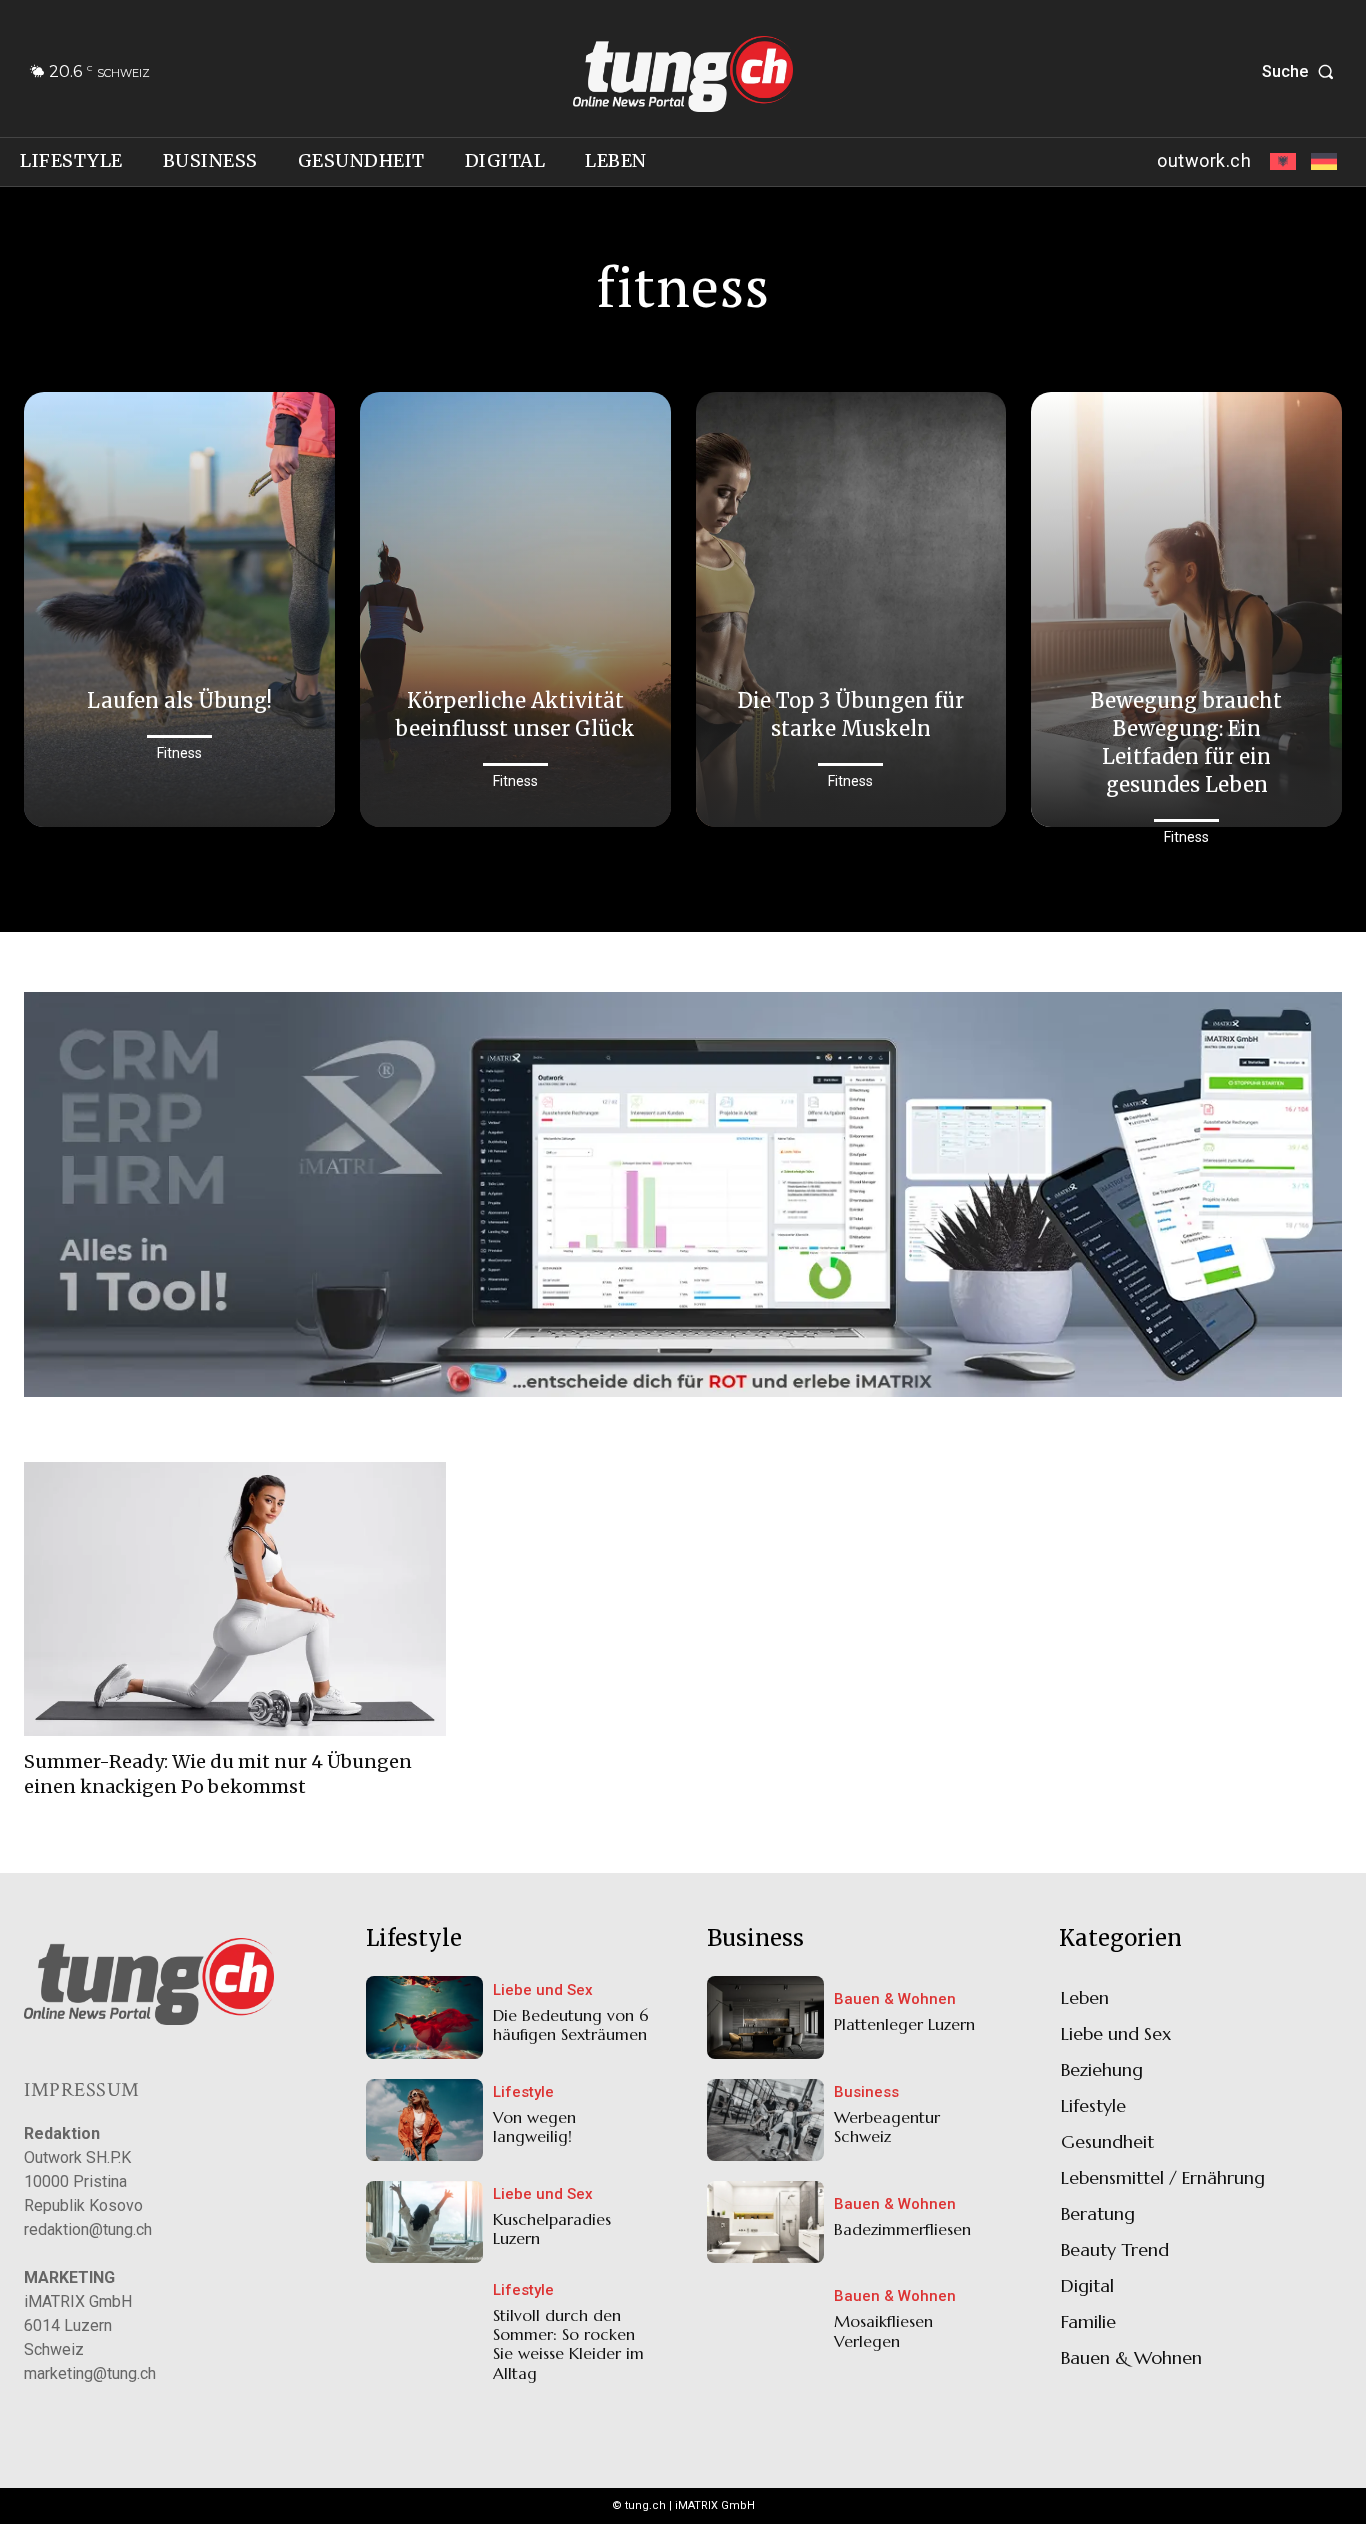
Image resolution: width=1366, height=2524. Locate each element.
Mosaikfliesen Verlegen (883, 2330)
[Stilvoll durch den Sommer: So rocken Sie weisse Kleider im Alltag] (424, 2324)
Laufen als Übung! (179, 700)
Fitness (179, 753)
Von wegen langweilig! (534, 2126)
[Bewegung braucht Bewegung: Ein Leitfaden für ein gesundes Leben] (1186, 609)
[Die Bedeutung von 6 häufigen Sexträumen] (424, 2017)
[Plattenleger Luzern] (765, 2017)
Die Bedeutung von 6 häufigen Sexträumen (571, 2024)
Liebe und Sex (543, 1990)
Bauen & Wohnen (895, 1999)
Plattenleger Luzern (904, 2024)
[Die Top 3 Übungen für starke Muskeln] (851, 609)
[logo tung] (683, 74)
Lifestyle (523, 2092)
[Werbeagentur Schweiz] (765, 2120)
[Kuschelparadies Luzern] (424, 2222)
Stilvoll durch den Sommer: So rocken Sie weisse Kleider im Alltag (568, 2344)
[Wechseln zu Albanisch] (1280, 162)
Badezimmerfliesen (902, 2229)
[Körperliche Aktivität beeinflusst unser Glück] (515, 609)
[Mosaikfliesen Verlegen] (765, 2324)
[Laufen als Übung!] (179, 609)
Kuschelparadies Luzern (552, 2228)
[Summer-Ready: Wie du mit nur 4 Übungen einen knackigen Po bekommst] (235, 1599)
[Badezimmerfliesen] (765, 2222)
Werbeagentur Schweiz (887, 2126)
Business (866, 2092)
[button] (1302, 72)
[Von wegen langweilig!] (424, 2120)
